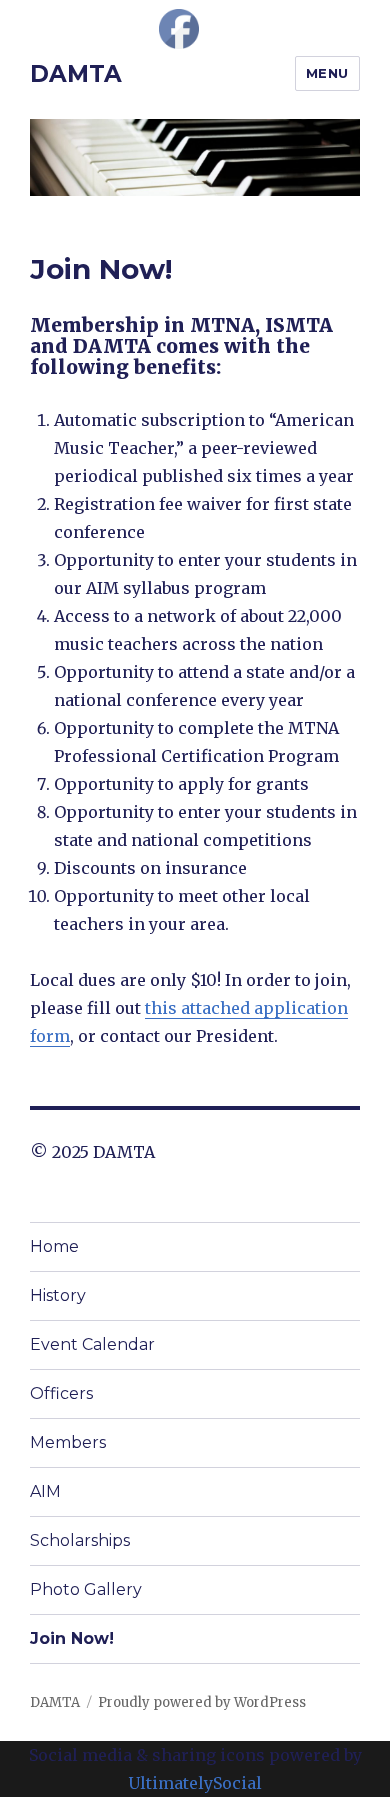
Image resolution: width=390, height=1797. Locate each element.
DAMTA (76, 74)
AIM (45, 1491)
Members (68, 1442)
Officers (61, 1393)
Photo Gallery (86, 1589)
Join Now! (72, 1638)
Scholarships (80, 1540)
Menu (327, 73)
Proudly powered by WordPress (202, 1702)
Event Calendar (92, 1344)
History (58, 1295)
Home (54, 1246)
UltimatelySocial (195, 1783)
